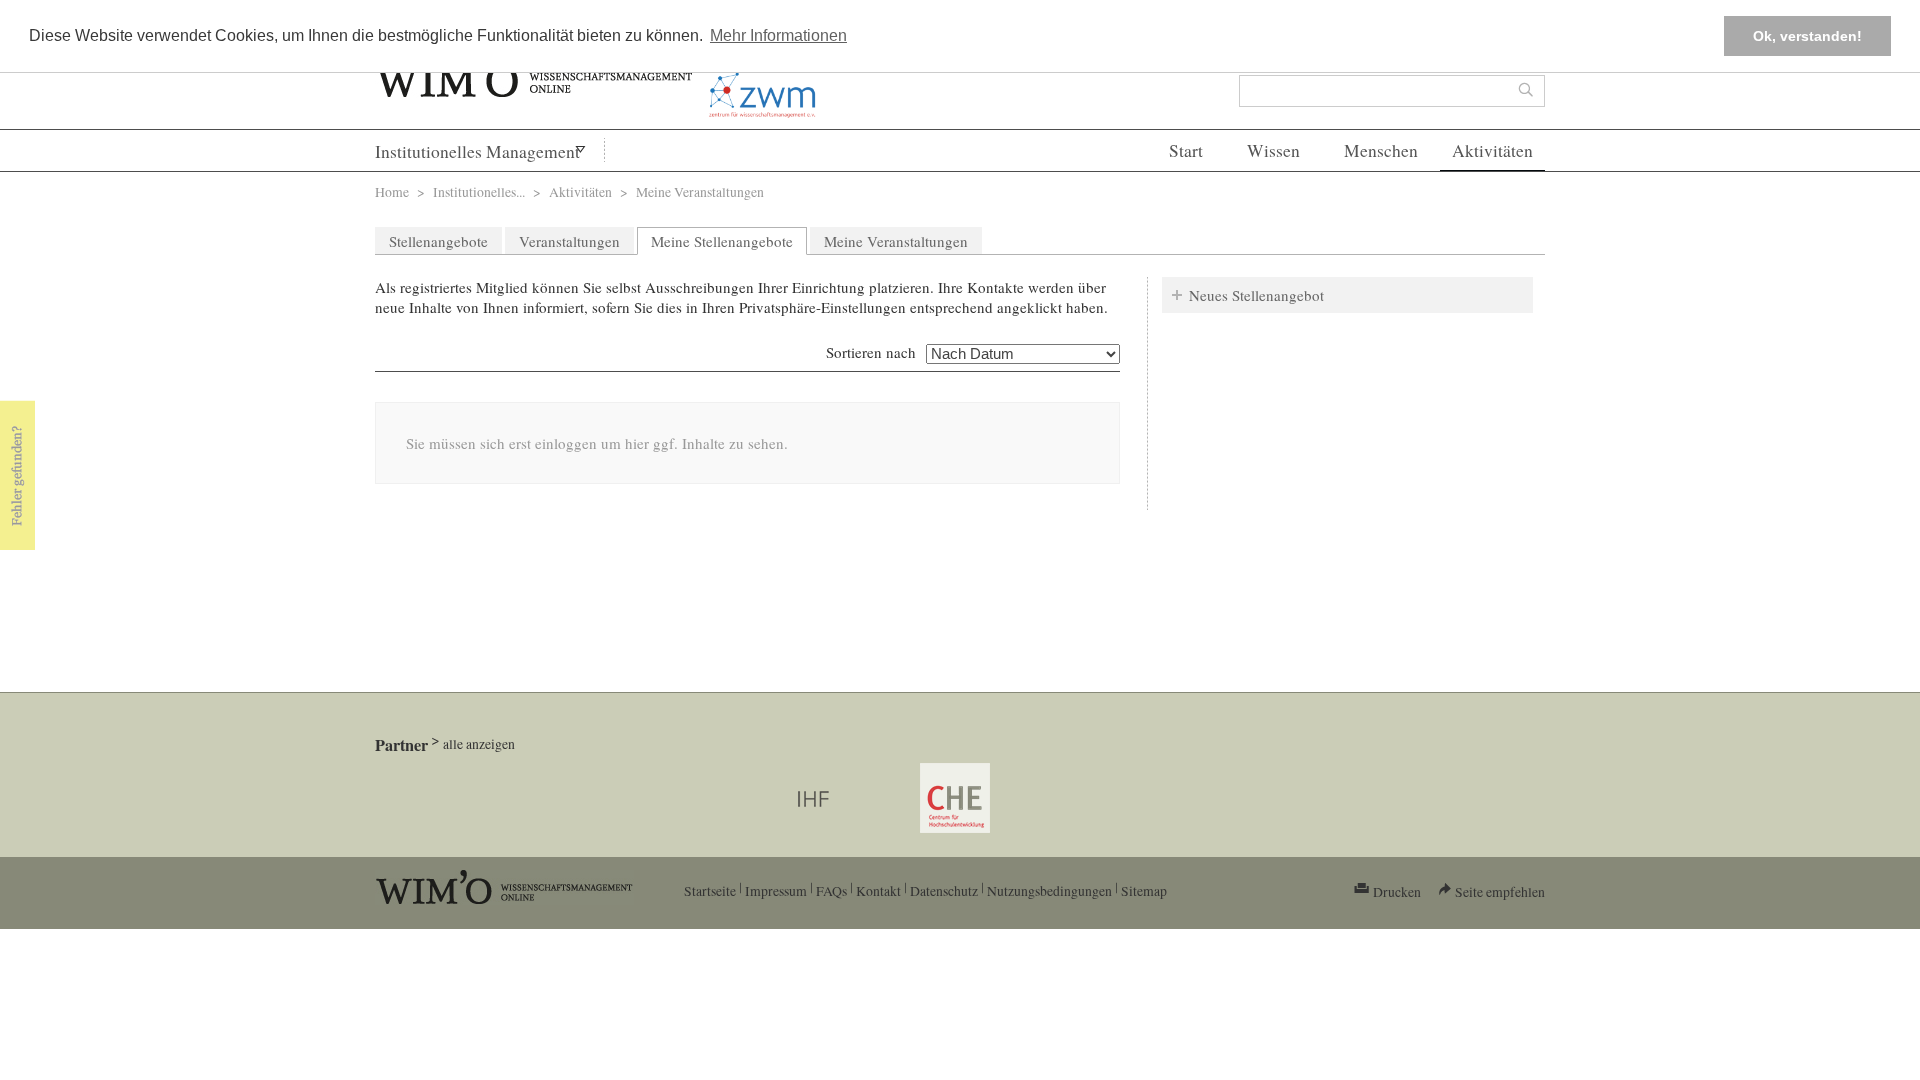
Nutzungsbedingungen (1049, 890)
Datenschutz (944, 890)
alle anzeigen (479, 743)
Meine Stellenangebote (729, 241)
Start (1186, 150)
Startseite (710, 890)
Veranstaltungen (569, 241)
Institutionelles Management (477, 151)
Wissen (1273, 150)
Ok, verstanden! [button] (1807, 36)
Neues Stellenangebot (1256, 295)
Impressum (776, 890)
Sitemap (1144, 890)
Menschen (1381, 150)
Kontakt (878, 890)
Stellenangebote (438, 241)
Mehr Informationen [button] (778, 35)
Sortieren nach (871, 352)
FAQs (831, 890)
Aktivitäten (1492, 150)
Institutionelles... (479, 191)
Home (392, 191)
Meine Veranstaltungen (896, 241)
